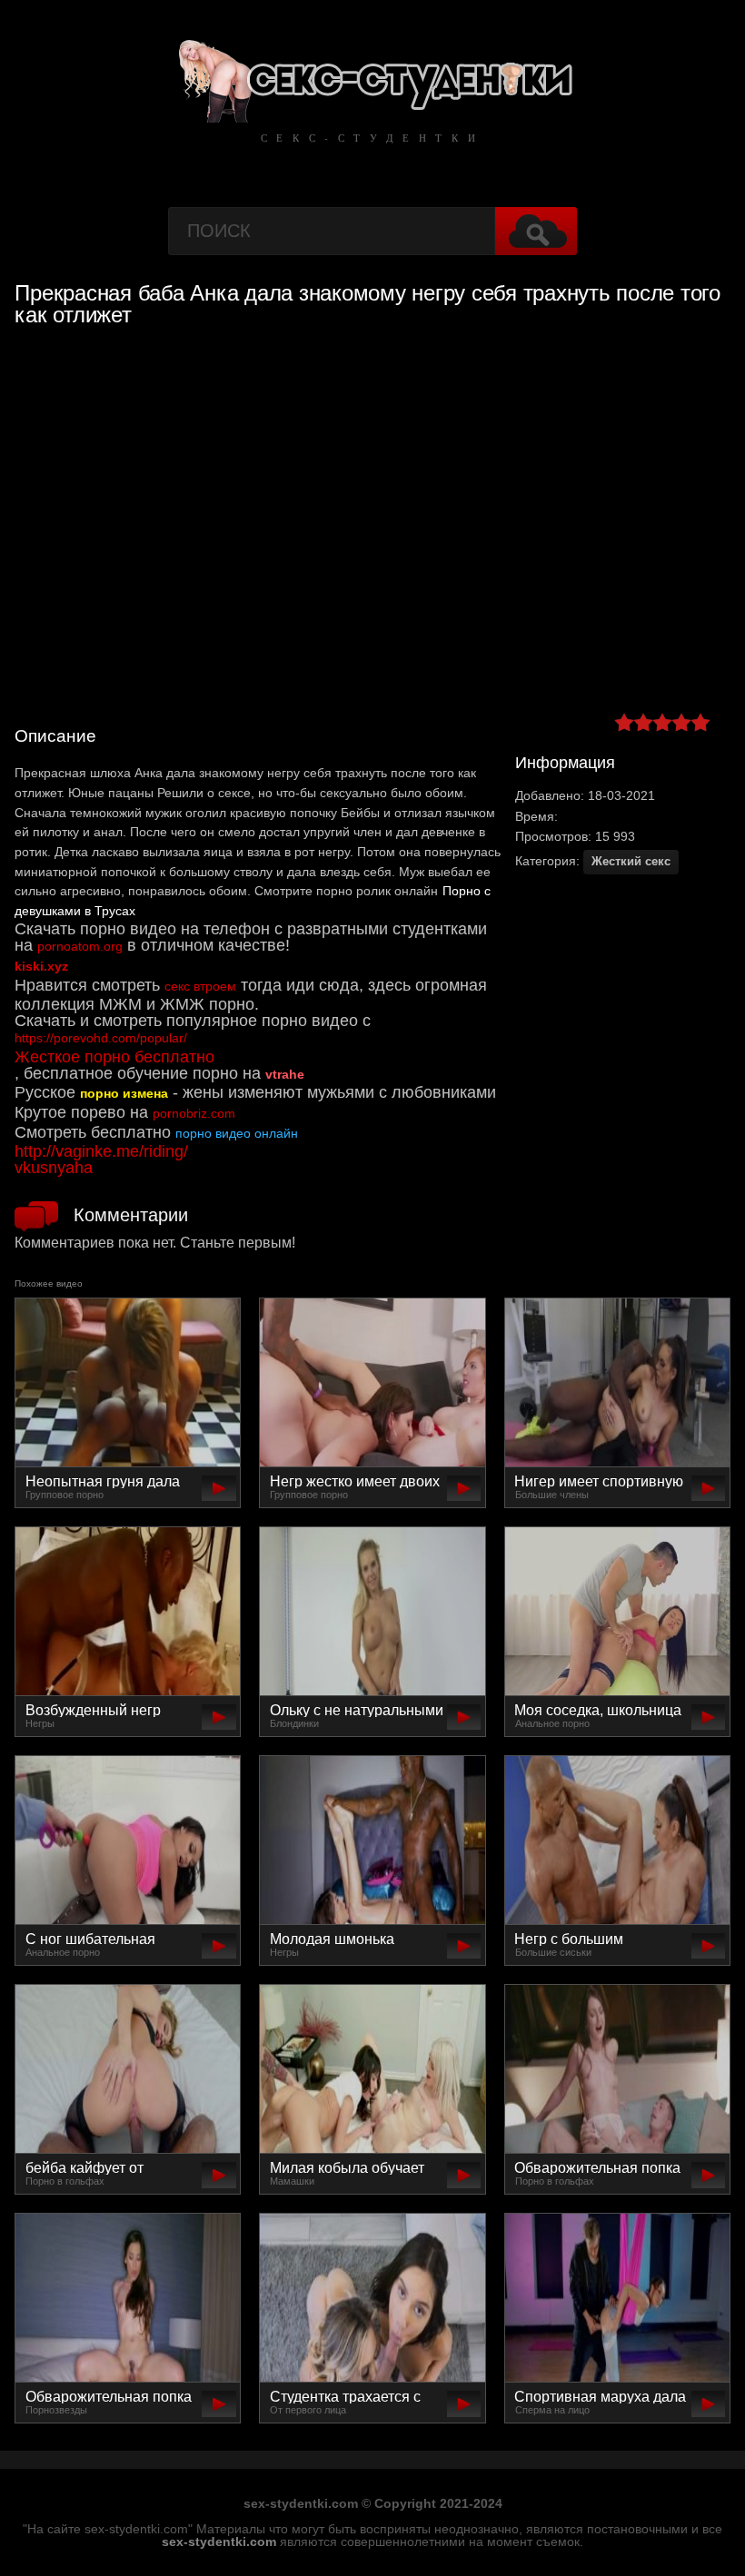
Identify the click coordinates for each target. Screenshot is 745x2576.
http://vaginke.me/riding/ (101, 1151)
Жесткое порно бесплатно (114, 1057)
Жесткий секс (631, 861)
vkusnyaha (54, 1168)
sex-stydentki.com (219, 2541)
